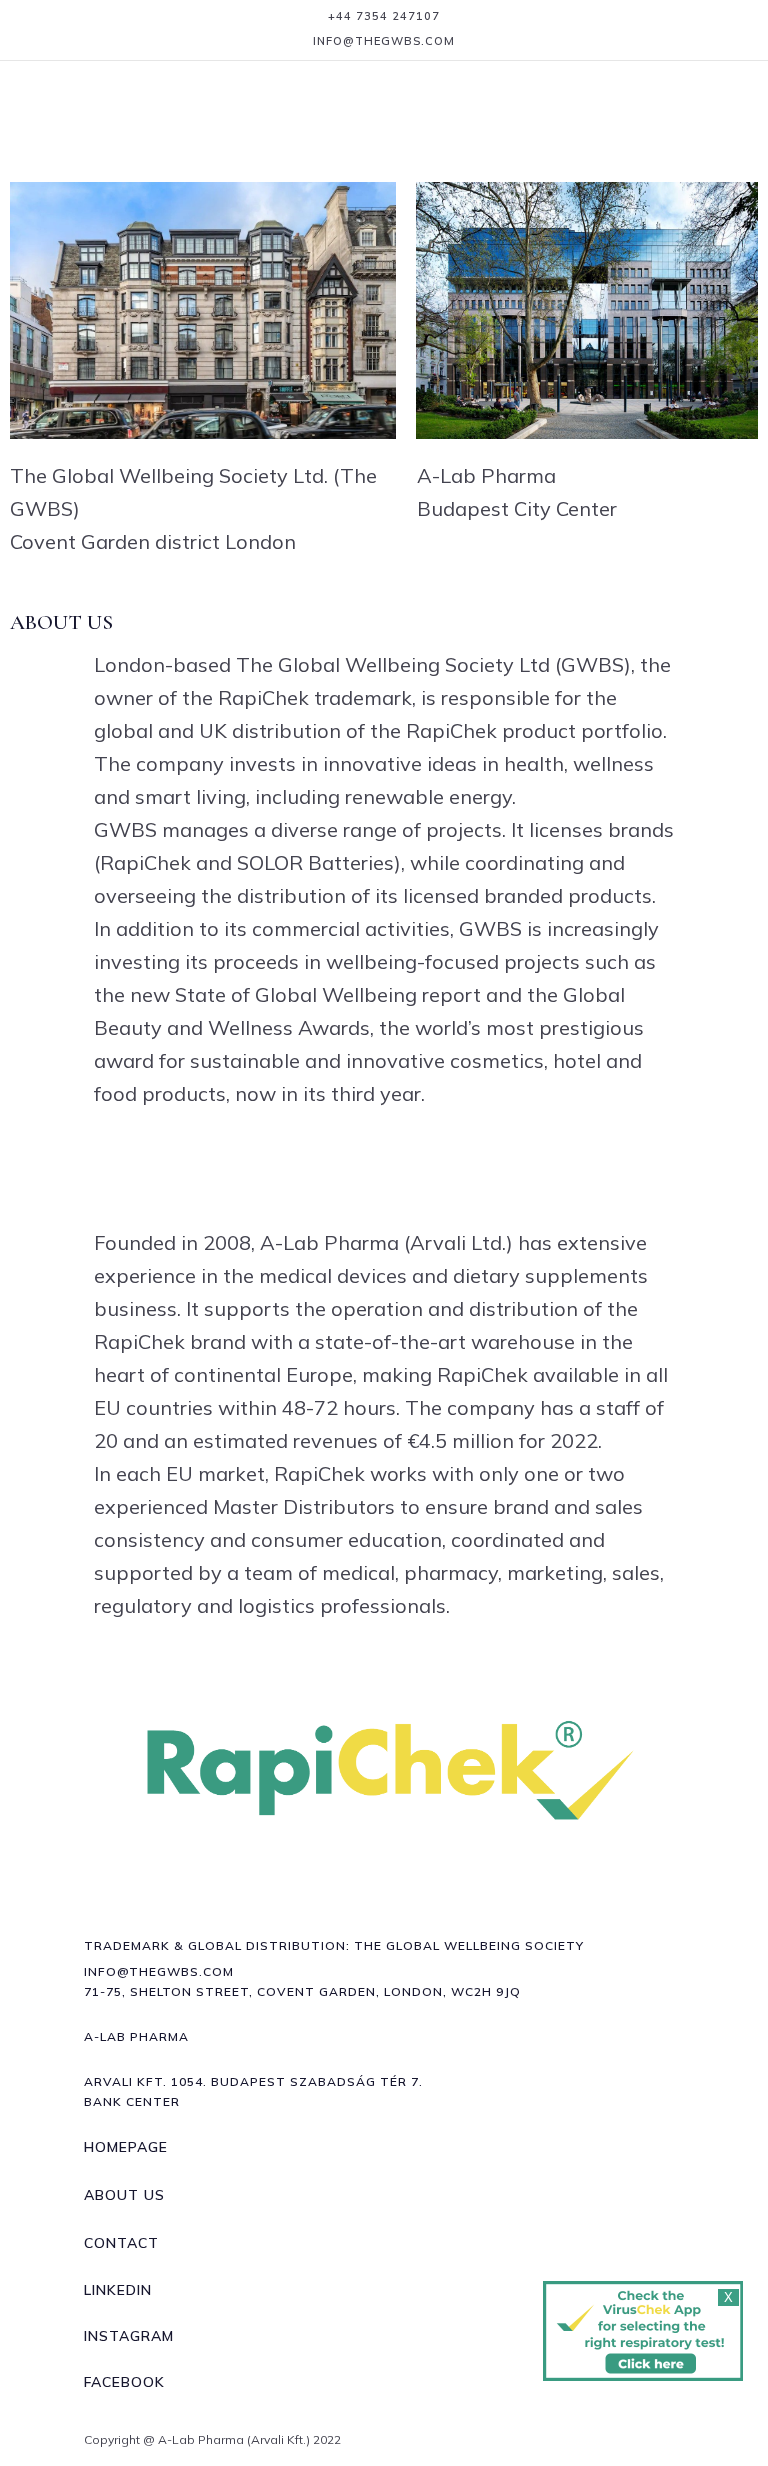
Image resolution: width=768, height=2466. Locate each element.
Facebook (124, 2382)
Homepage (126, 2147)
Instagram (129, 2336)
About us (124, 2195)
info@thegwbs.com (384, 41)
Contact (121, 2243)
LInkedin (118, 2290)
